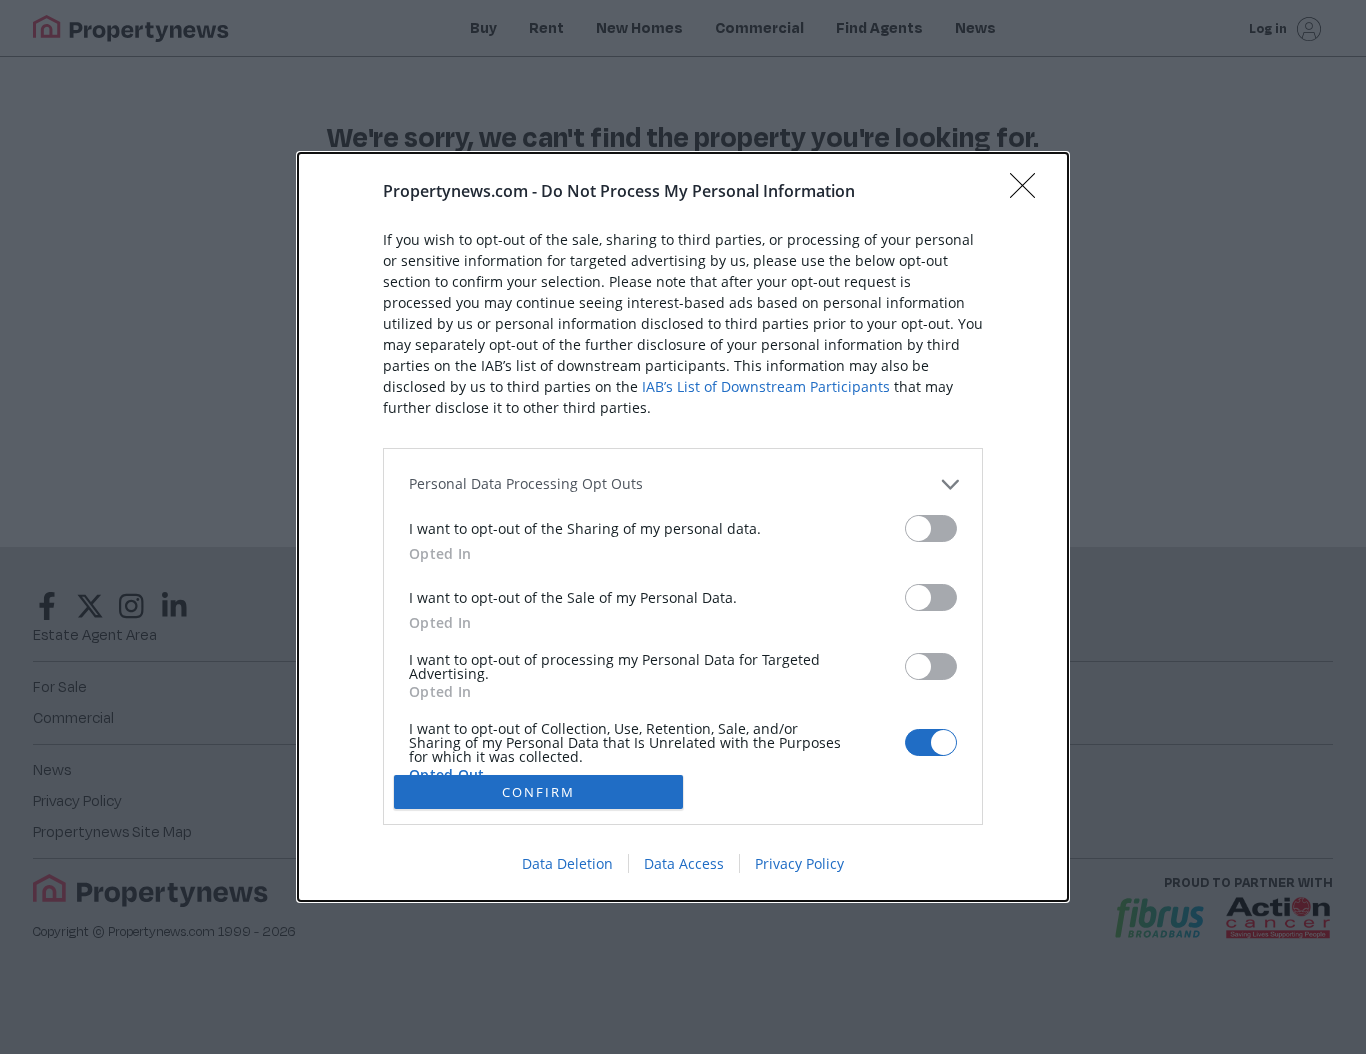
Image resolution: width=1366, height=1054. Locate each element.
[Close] (1029, 192)
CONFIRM (538, 792)
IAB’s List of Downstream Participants (766, 386)
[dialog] (683, 527)
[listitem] (683, 484)
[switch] (931, 528)
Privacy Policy (799, 863)
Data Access (684, 863)
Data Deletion (567, 863)
